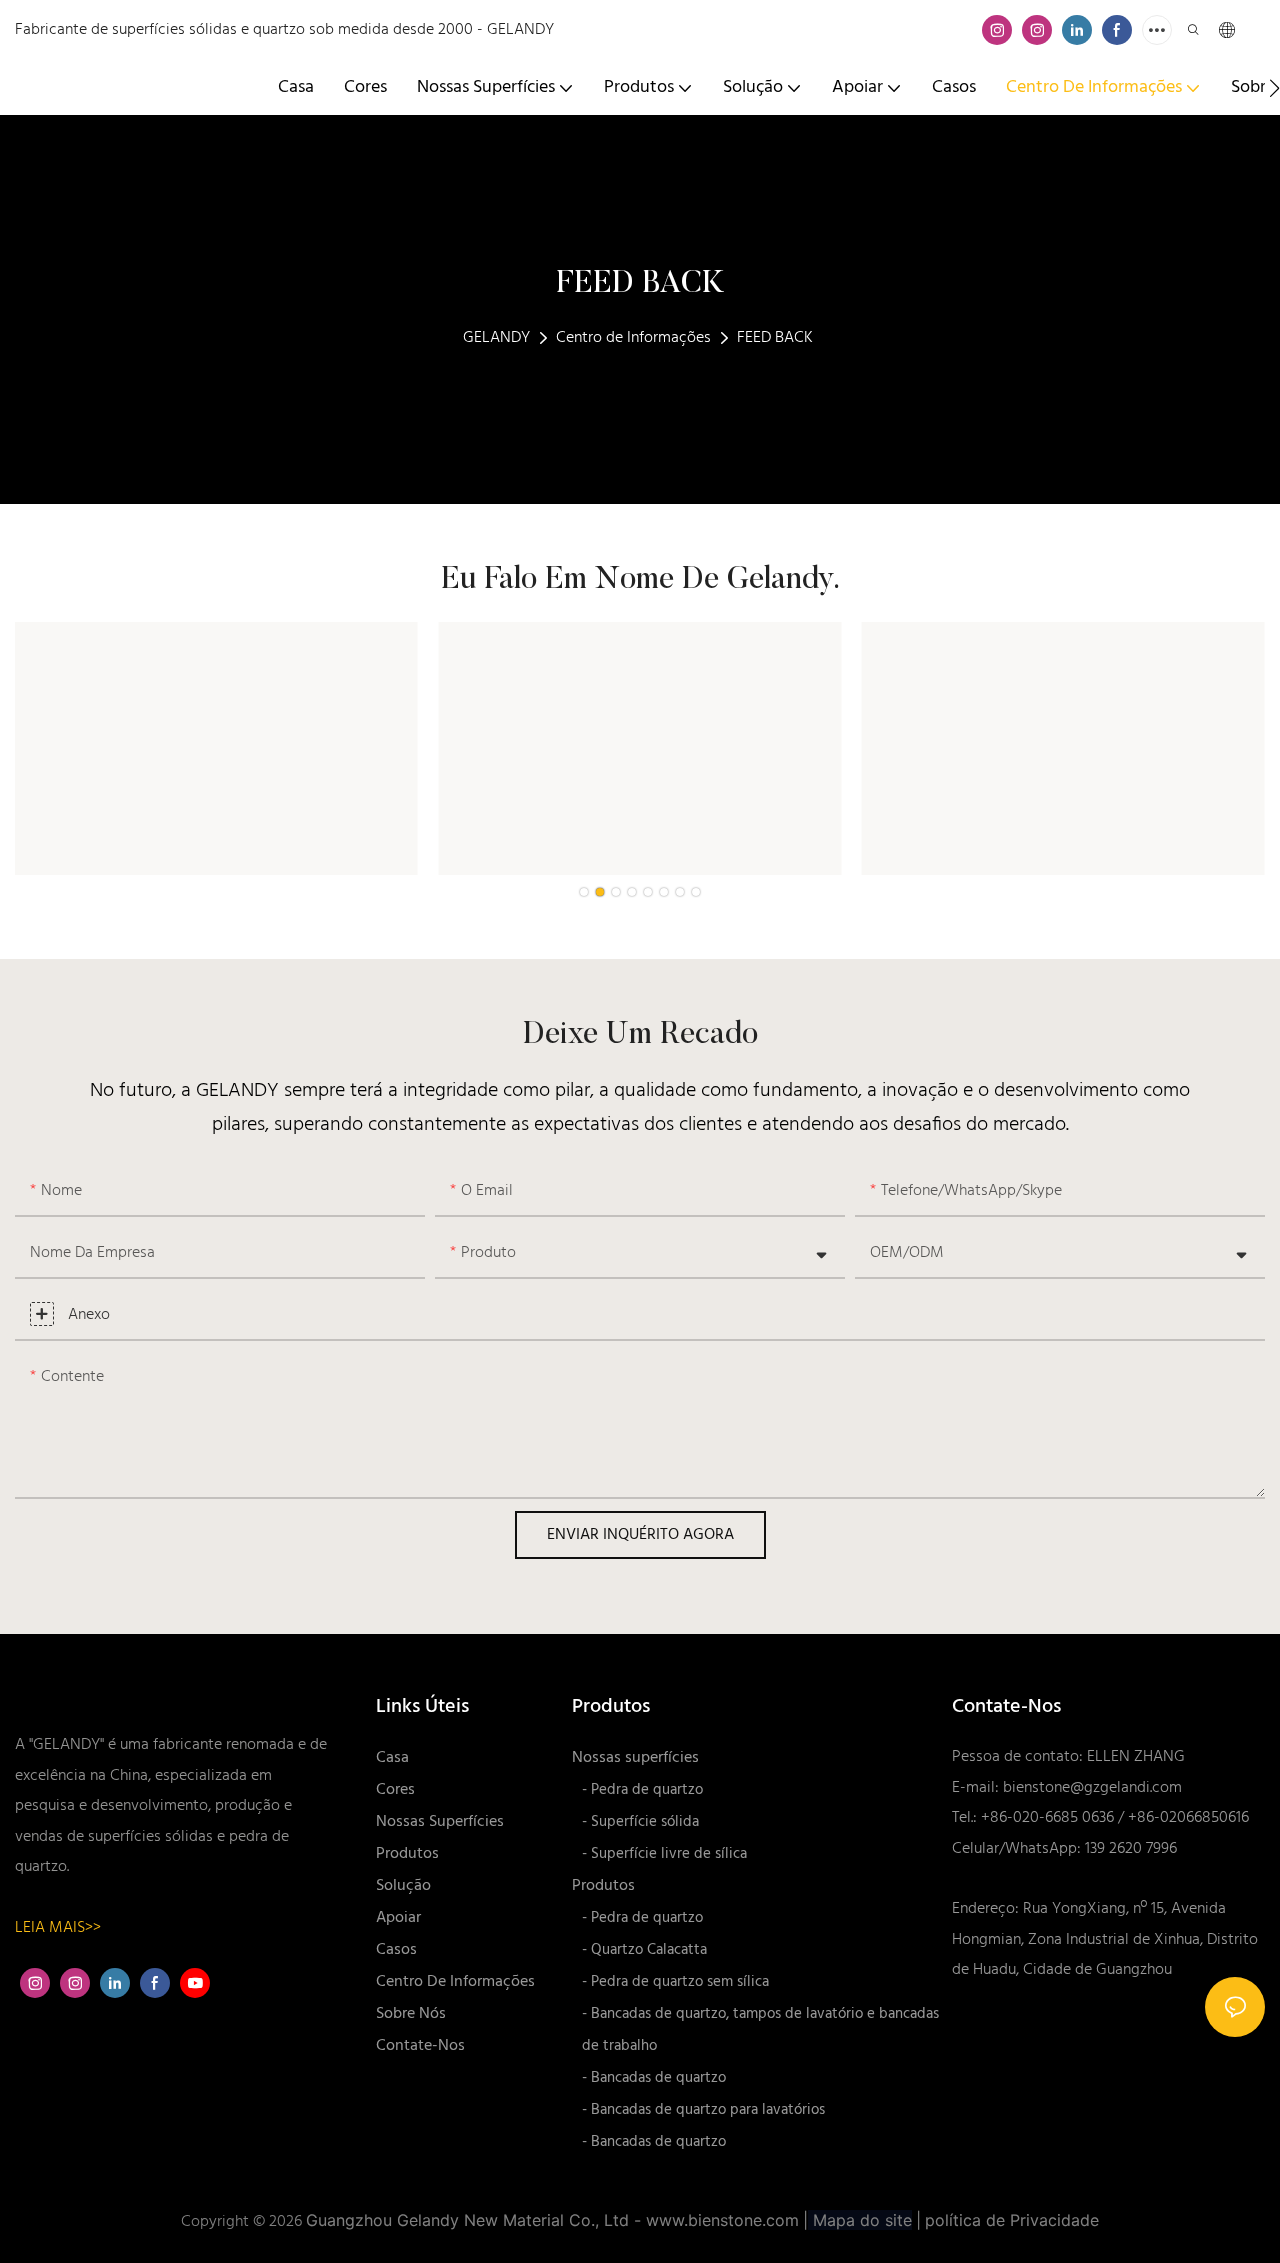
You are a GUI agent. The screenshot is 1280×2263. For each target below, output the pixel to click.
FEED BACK (775, 338)
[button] (1274, 88)
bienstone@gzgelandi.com (1092, 1788)
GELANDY (496, 338)
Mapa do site (860, 2220)
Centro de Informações (633, 338)
